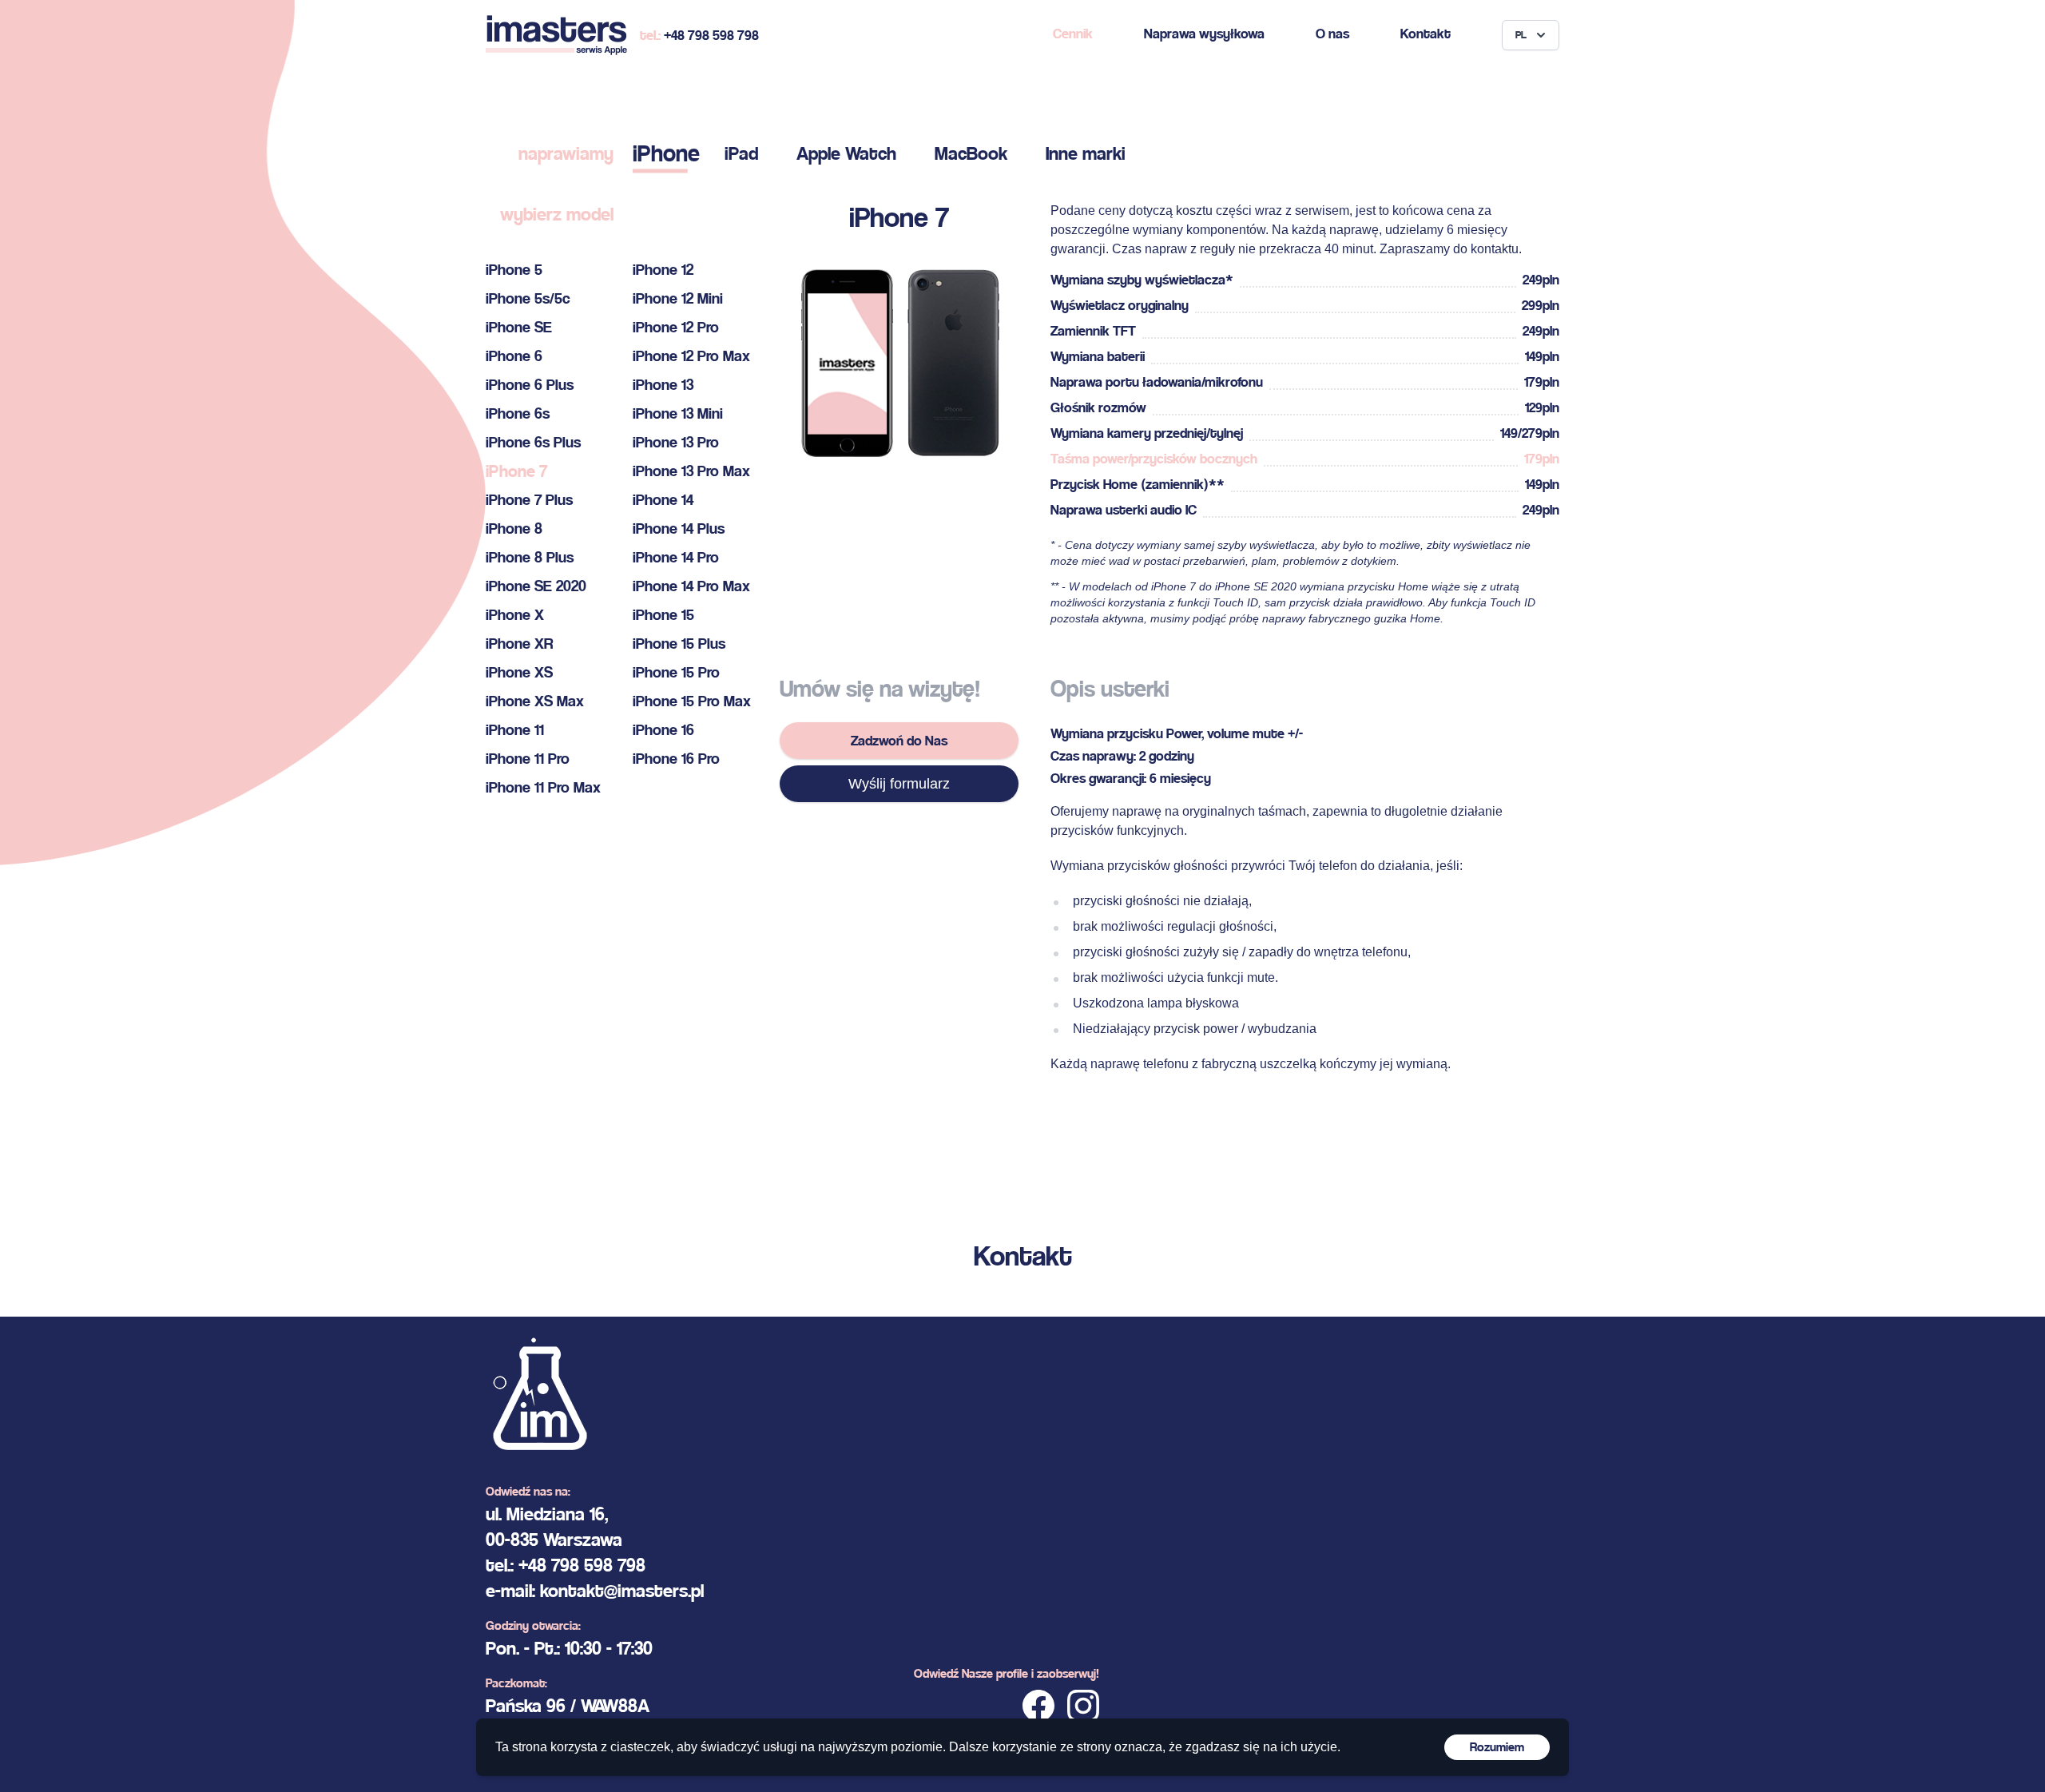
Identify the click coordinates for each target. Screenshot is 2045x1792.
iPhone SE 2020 (536, 586)
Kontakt (1426, 33)
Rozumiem (1497, 1747)
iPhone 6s (518, 413)
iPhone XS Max (535, 701)
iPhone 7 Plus (529, 500)
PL (1521, 35)
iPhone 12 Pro (676, 327)
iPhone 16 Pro (676, 759)
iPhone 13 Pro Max (691, 471)
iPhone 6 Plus (530, 385)
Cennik (1073, 33)
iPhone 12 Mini (678, 298)
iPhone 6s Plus (533, 442)
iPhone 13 (663, 385)
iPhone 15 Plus (679, 644)
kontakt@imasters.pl (622, 1591)
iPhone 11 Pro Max (543, 787)
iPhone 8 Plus (530, 557)
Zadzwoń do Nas (899, 740)
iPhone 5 (514, 270)
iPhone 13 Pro (676, 442)
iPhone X (515, 615)
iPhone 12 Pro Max (691, 356)
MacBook (971, 153)
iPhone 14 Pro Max (691, 586)
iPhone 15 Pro (676, 672)
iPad (741, 153)
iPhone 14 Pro (676, 557)
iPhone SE (519, 327)
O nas (1332, 33)
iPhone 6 (514, 356)
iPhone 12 (663, 270)
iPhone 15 (663, 615)
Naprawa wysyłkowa (1204, 33)
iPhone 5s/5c (528, 298)
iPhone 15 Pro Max (692, 701)
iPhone (666, 153)
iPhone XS (519, 672)
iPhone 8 (514, 528)
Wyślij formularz (899, 784)
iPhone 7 (516, 471)
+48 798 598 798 (711, 35)
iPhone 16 (663, 730)
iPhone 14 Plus (679, 528)
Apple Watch (846, 153)
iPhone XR (519, 644)
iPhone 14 (663, 500)
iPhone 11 (515, 730)
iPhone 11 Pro (528, 759)
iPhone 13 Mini (678, 413)
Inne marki (1086, 153)
